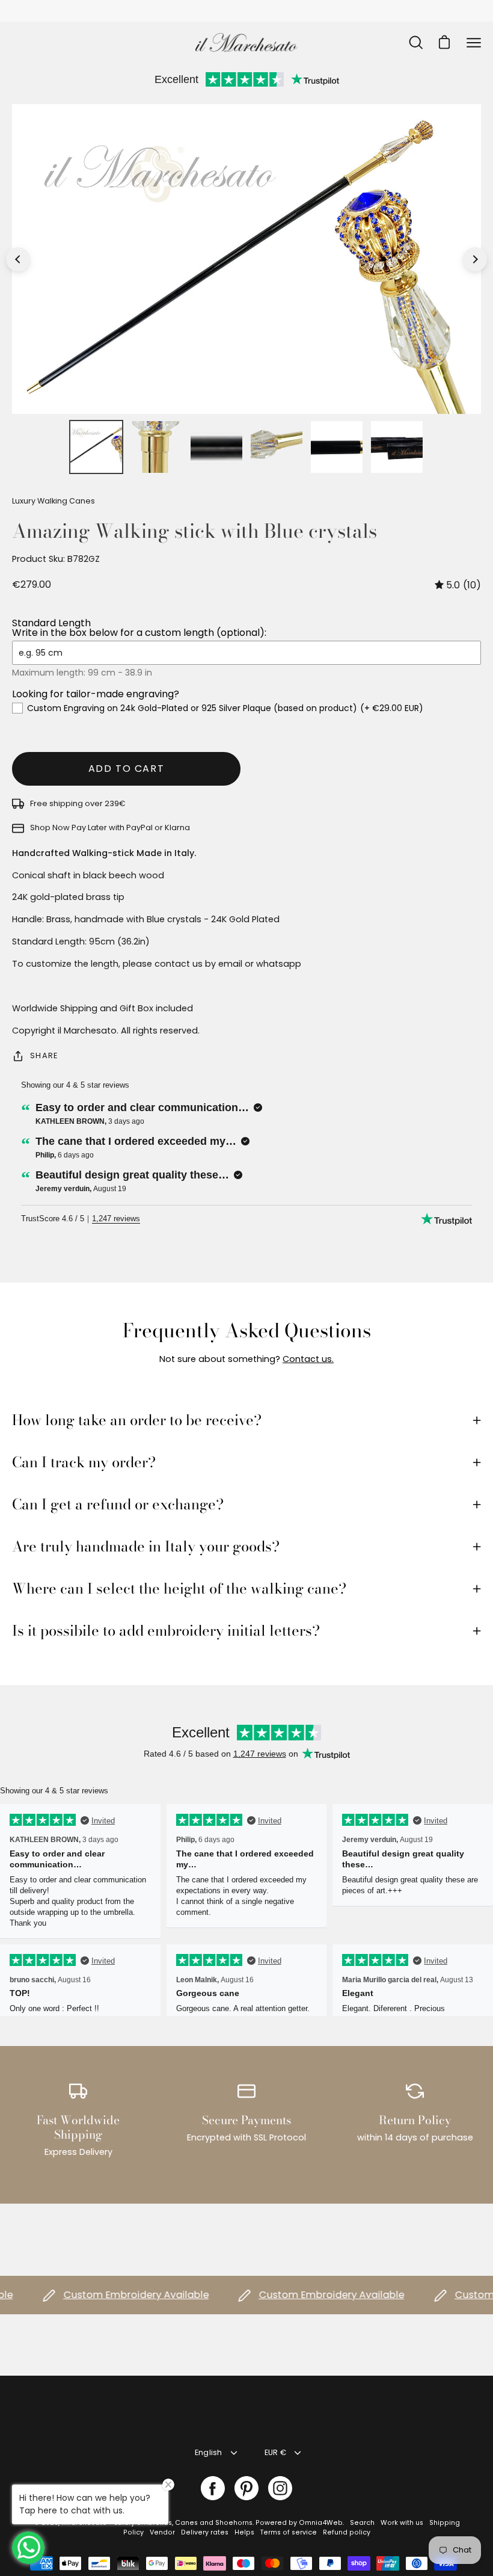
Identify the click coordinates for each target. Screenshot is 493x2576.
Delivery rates (205, 2532)
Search (362, 2523)
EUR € (275, 2452)
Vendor (162, 2532)
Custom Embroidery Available (109, 2295)
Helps (244, 2532)
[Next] (475, 259)
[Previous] (18, 259)
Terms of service (289, 2532)
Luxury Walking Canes (54, 501)
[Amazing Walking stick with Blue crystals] (96, 447)
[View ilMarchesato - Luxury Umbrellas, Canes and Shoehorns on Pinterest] (246, 2488)
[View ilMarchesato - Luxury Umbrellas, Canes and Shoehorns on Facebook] (213, 2488)
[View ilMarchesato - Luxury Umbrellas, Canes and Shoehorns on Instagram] (280, 2488)
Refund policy (347, 2532)
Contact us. (308, 1359)
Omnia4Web (321, 2523)
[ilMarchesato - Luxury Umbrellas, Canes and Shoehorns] (246, 42)
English (209, 2452)
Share (44, 1055)
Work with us (402, 2523)
